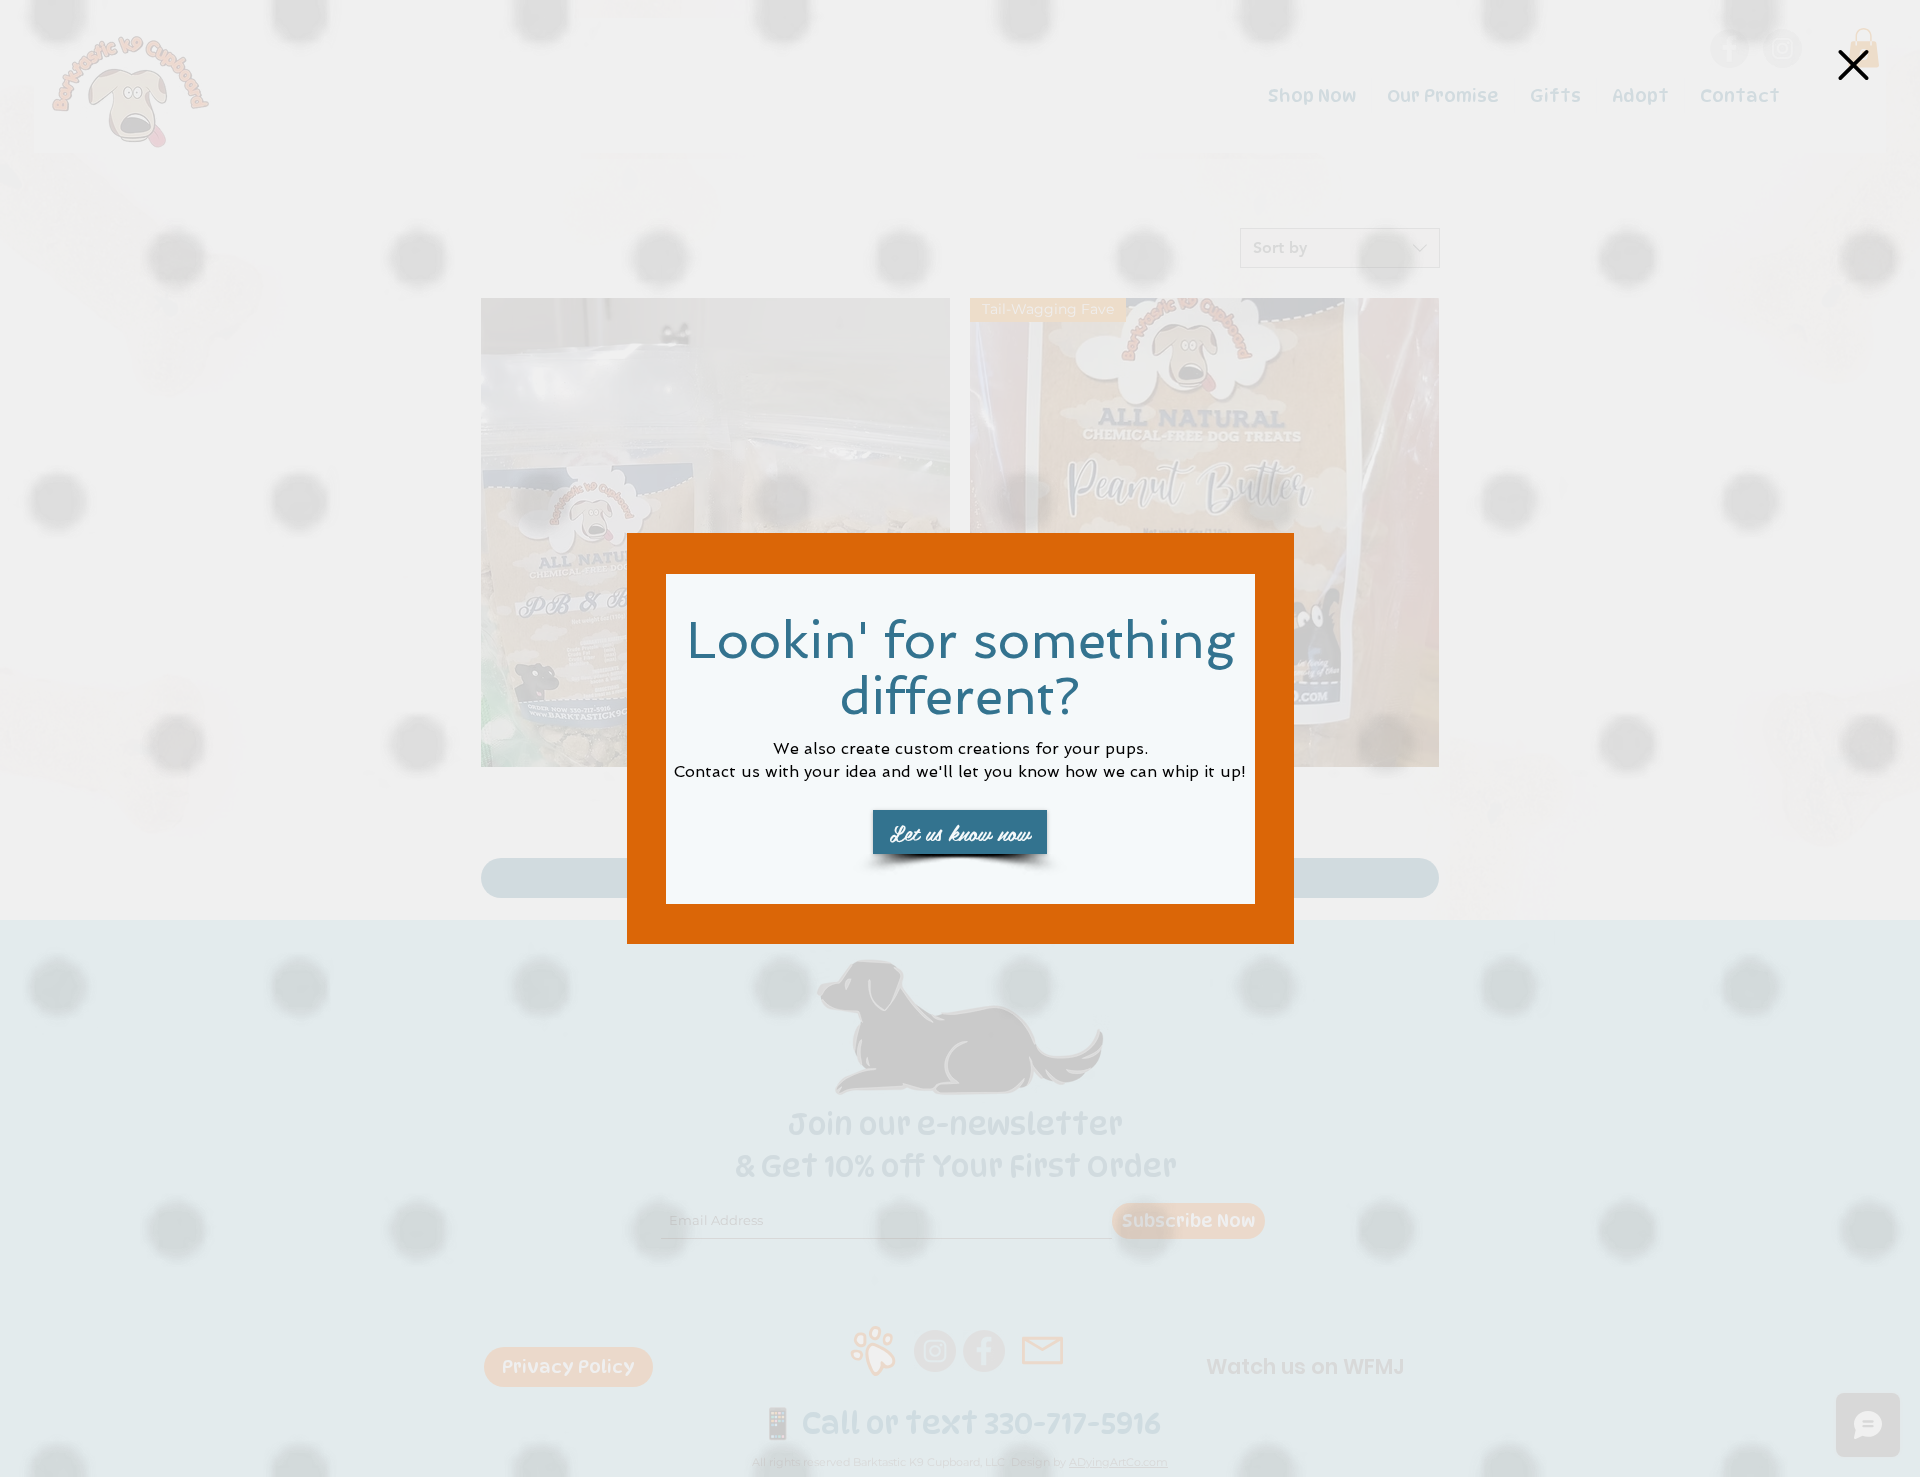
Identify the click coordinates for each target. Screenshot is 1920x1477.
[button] (1853, 65)
